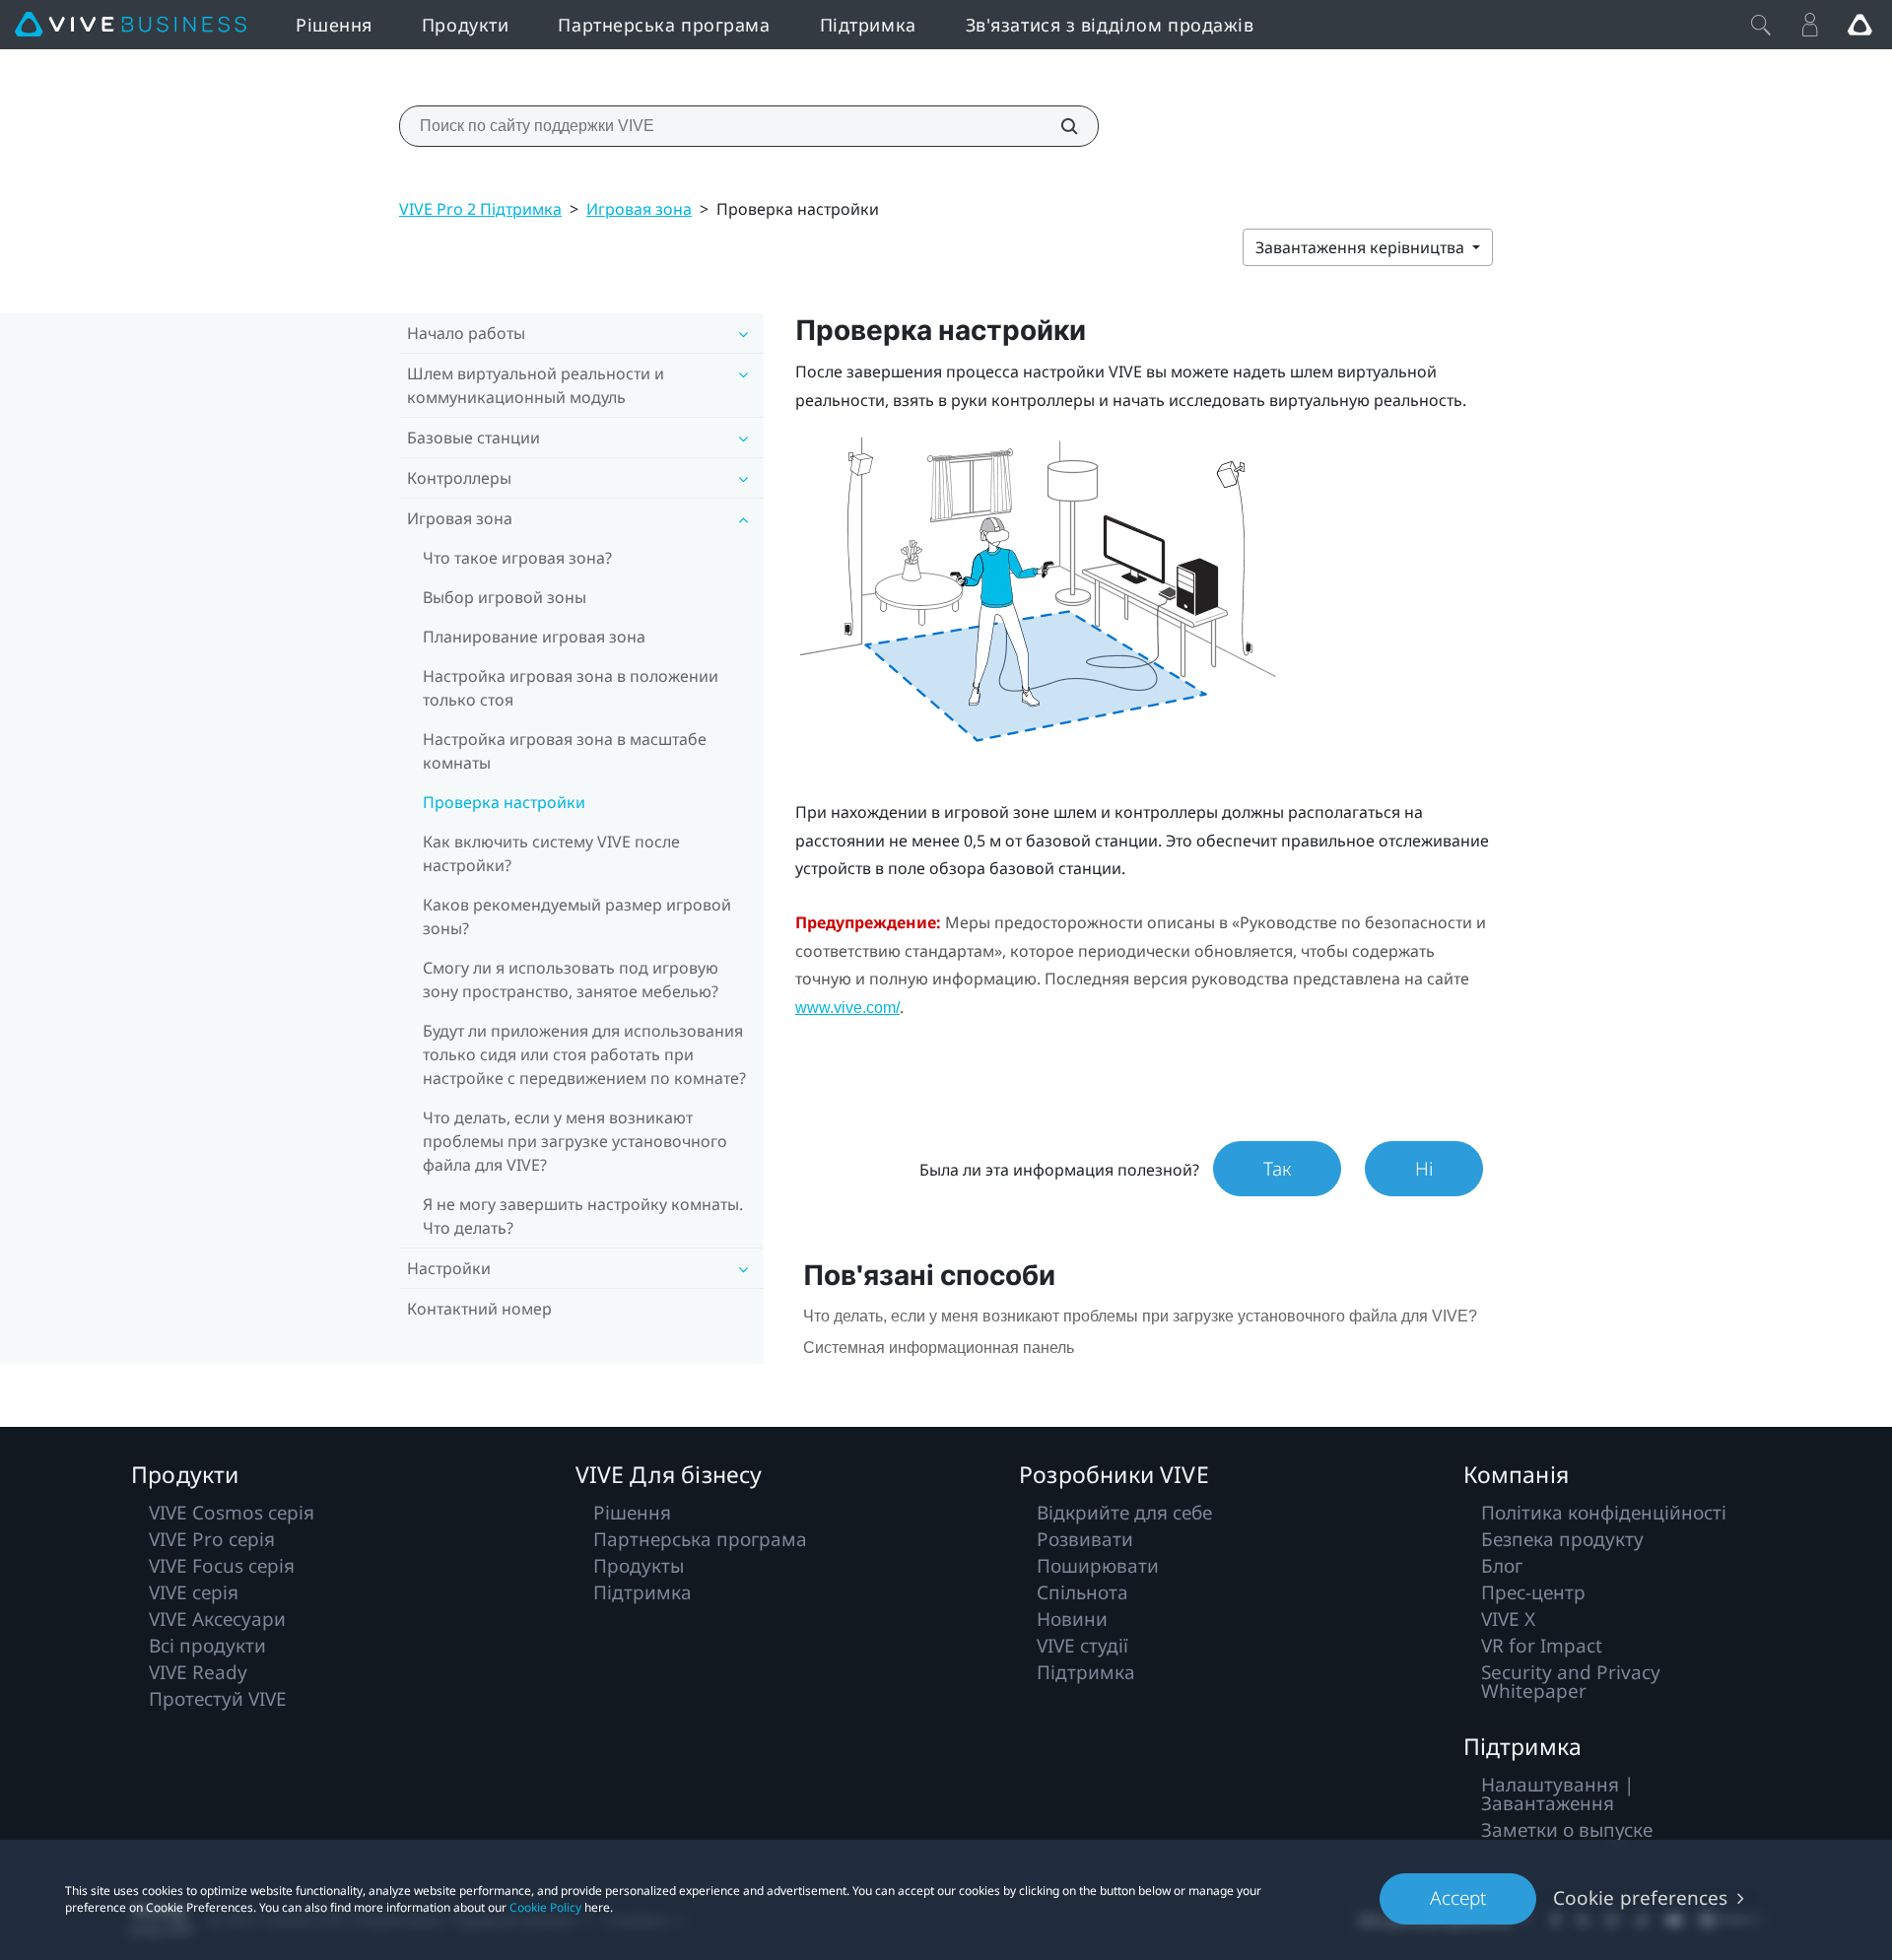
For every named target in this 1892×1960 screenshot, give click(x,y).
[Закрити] (1761, 25)
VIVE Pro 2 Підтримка (480, 209)
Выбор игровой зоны (505, 597)
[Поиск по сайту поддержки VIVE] (1058, 126)
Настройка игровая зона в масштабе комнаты (565, 751)
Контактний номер (479, 1309)
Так (1277, 1169)
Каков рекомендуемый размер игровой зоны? (577, 916)
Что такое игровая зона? (517, 558)
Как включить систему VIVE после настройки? (551, 853)
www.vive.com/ (847, 1008)
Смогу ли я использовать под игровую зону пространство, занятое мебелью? (571, 980)
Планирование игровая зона (534, 637)
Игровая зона (639, 209)
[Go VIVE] (1859, 25)
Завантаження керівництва (1362, 247)
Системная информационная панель (939, 1348)
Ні (1424, 1169)
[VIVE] (131, 25)
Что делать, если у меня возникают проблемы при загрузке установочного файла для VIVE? (575, 1141)
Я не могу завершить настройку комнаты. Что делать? (583, 1216)
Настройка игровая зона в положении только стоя (571, 688)
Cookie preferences (1640, 1898)
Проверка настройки (504, 802)
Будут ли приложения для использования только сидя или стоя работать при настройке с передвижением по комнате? (584, 1054)
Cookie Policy (545, 1907)
